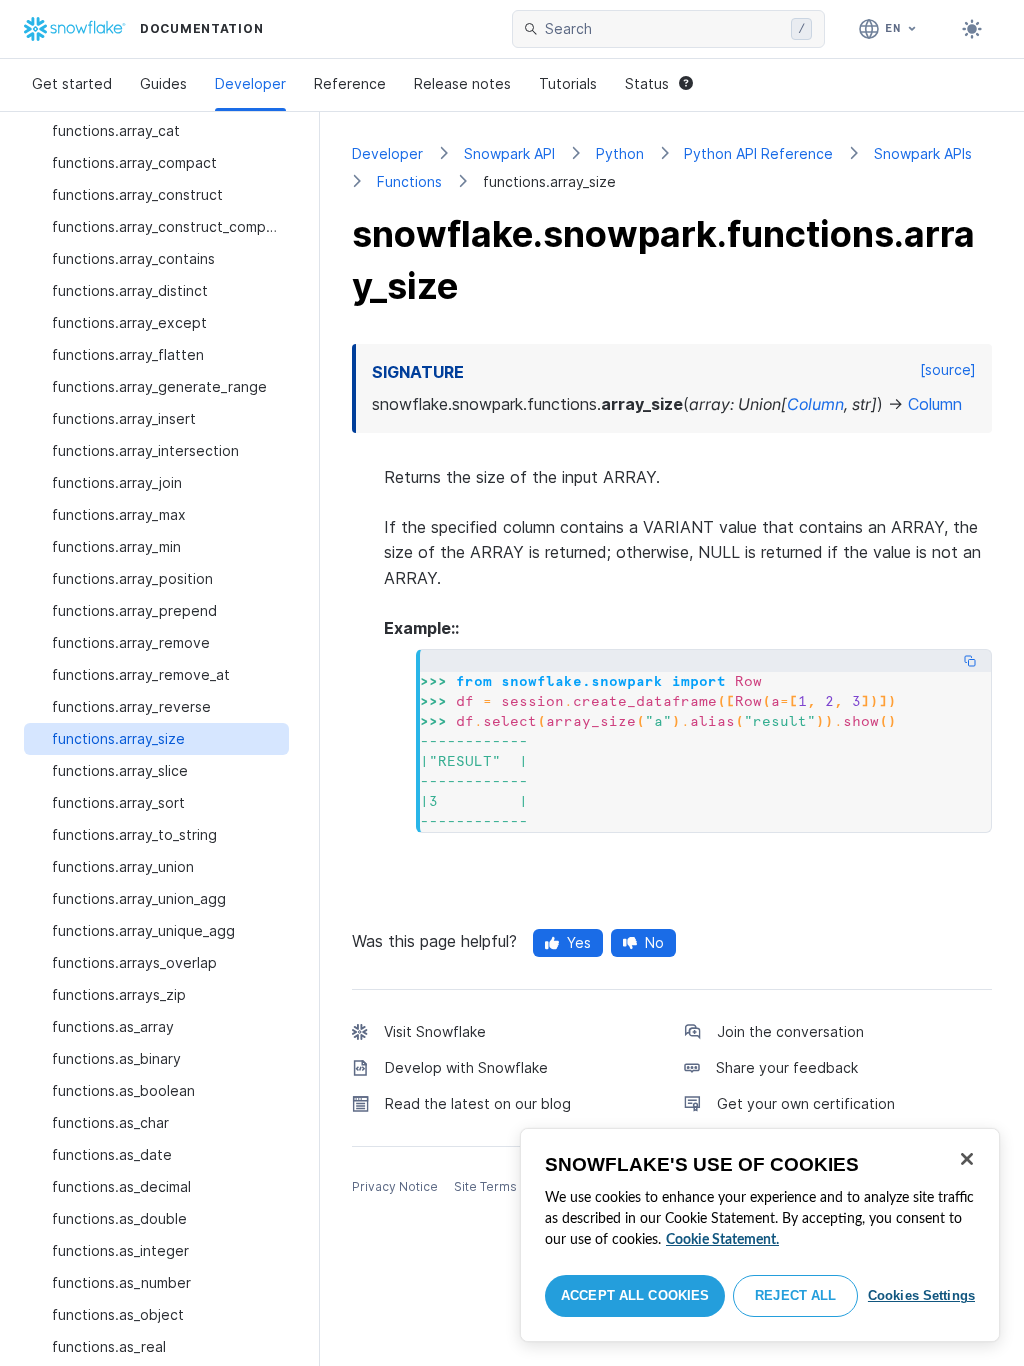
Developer (250, 83)
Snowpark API (509, 153)
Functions (409, 181)
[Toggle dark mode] (972, 29)
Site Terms (485, 1186)
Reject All (795, 1295)
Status (647, 83)
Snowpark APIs (923, 153)
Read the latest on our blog (478, 1103)
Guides (163, 83)
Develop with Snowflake (466, 1067)
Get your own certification (806, 1103)
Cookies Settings (921, 1295)
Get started (72, 83)
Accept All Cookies (635, 1295)
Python (620, 153)
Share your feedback (787, 1067)
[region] (760, 1235)
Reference (350, 83)
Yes (579, 942)
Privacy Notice (395, 1186)
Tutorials (568, 83)
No (654, 942)
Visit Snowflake (435, 1031)
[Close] (967, 1159)
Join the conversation (790, 1031)
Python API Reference (758, 153)
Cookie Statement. (722, 1240)
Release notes (462, 83)
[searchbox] (664, 29)
